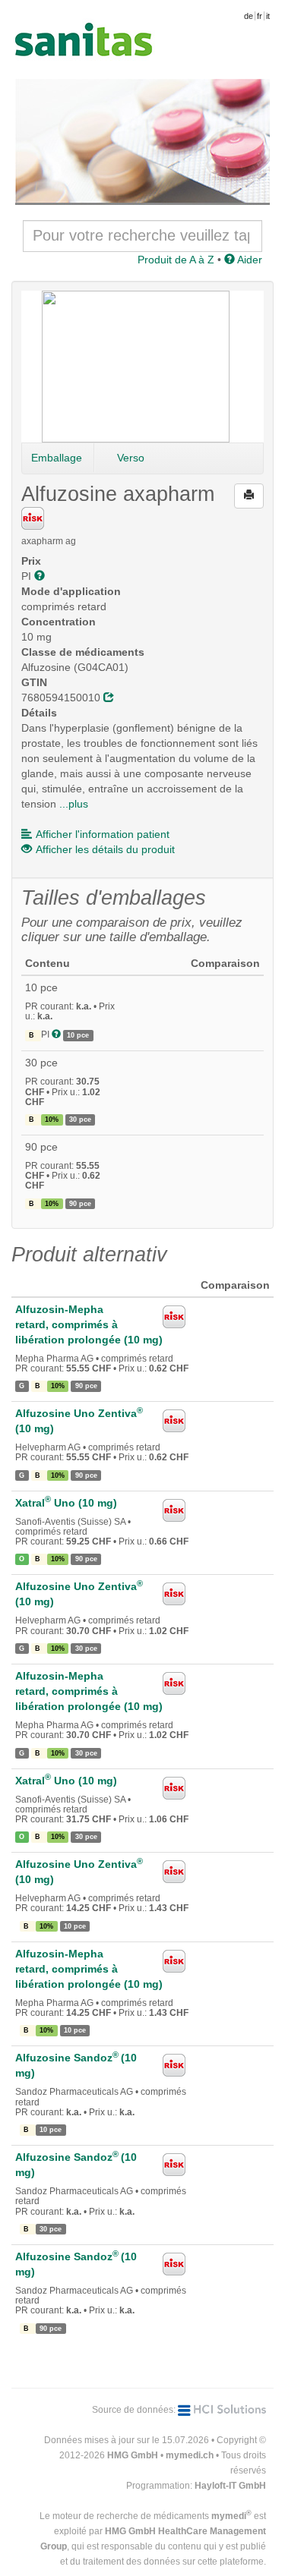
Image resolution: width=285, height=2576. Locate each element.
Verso (131, 458)
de (249, 16)
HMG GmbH (133, 2455)
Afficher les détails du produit (105, 849)
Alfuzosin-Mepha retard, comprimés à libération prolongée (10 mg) (89, 1324)
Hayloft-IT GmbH (230, 2486)
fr (260, 16)
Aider (249, 260)
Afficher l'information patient (103, 834)
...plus (74, 804)
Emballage (57, 458)
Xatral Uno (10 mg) (66, 1503)
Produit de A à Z (176, 260)
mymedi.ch (190, 2455)
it (268, 16)
